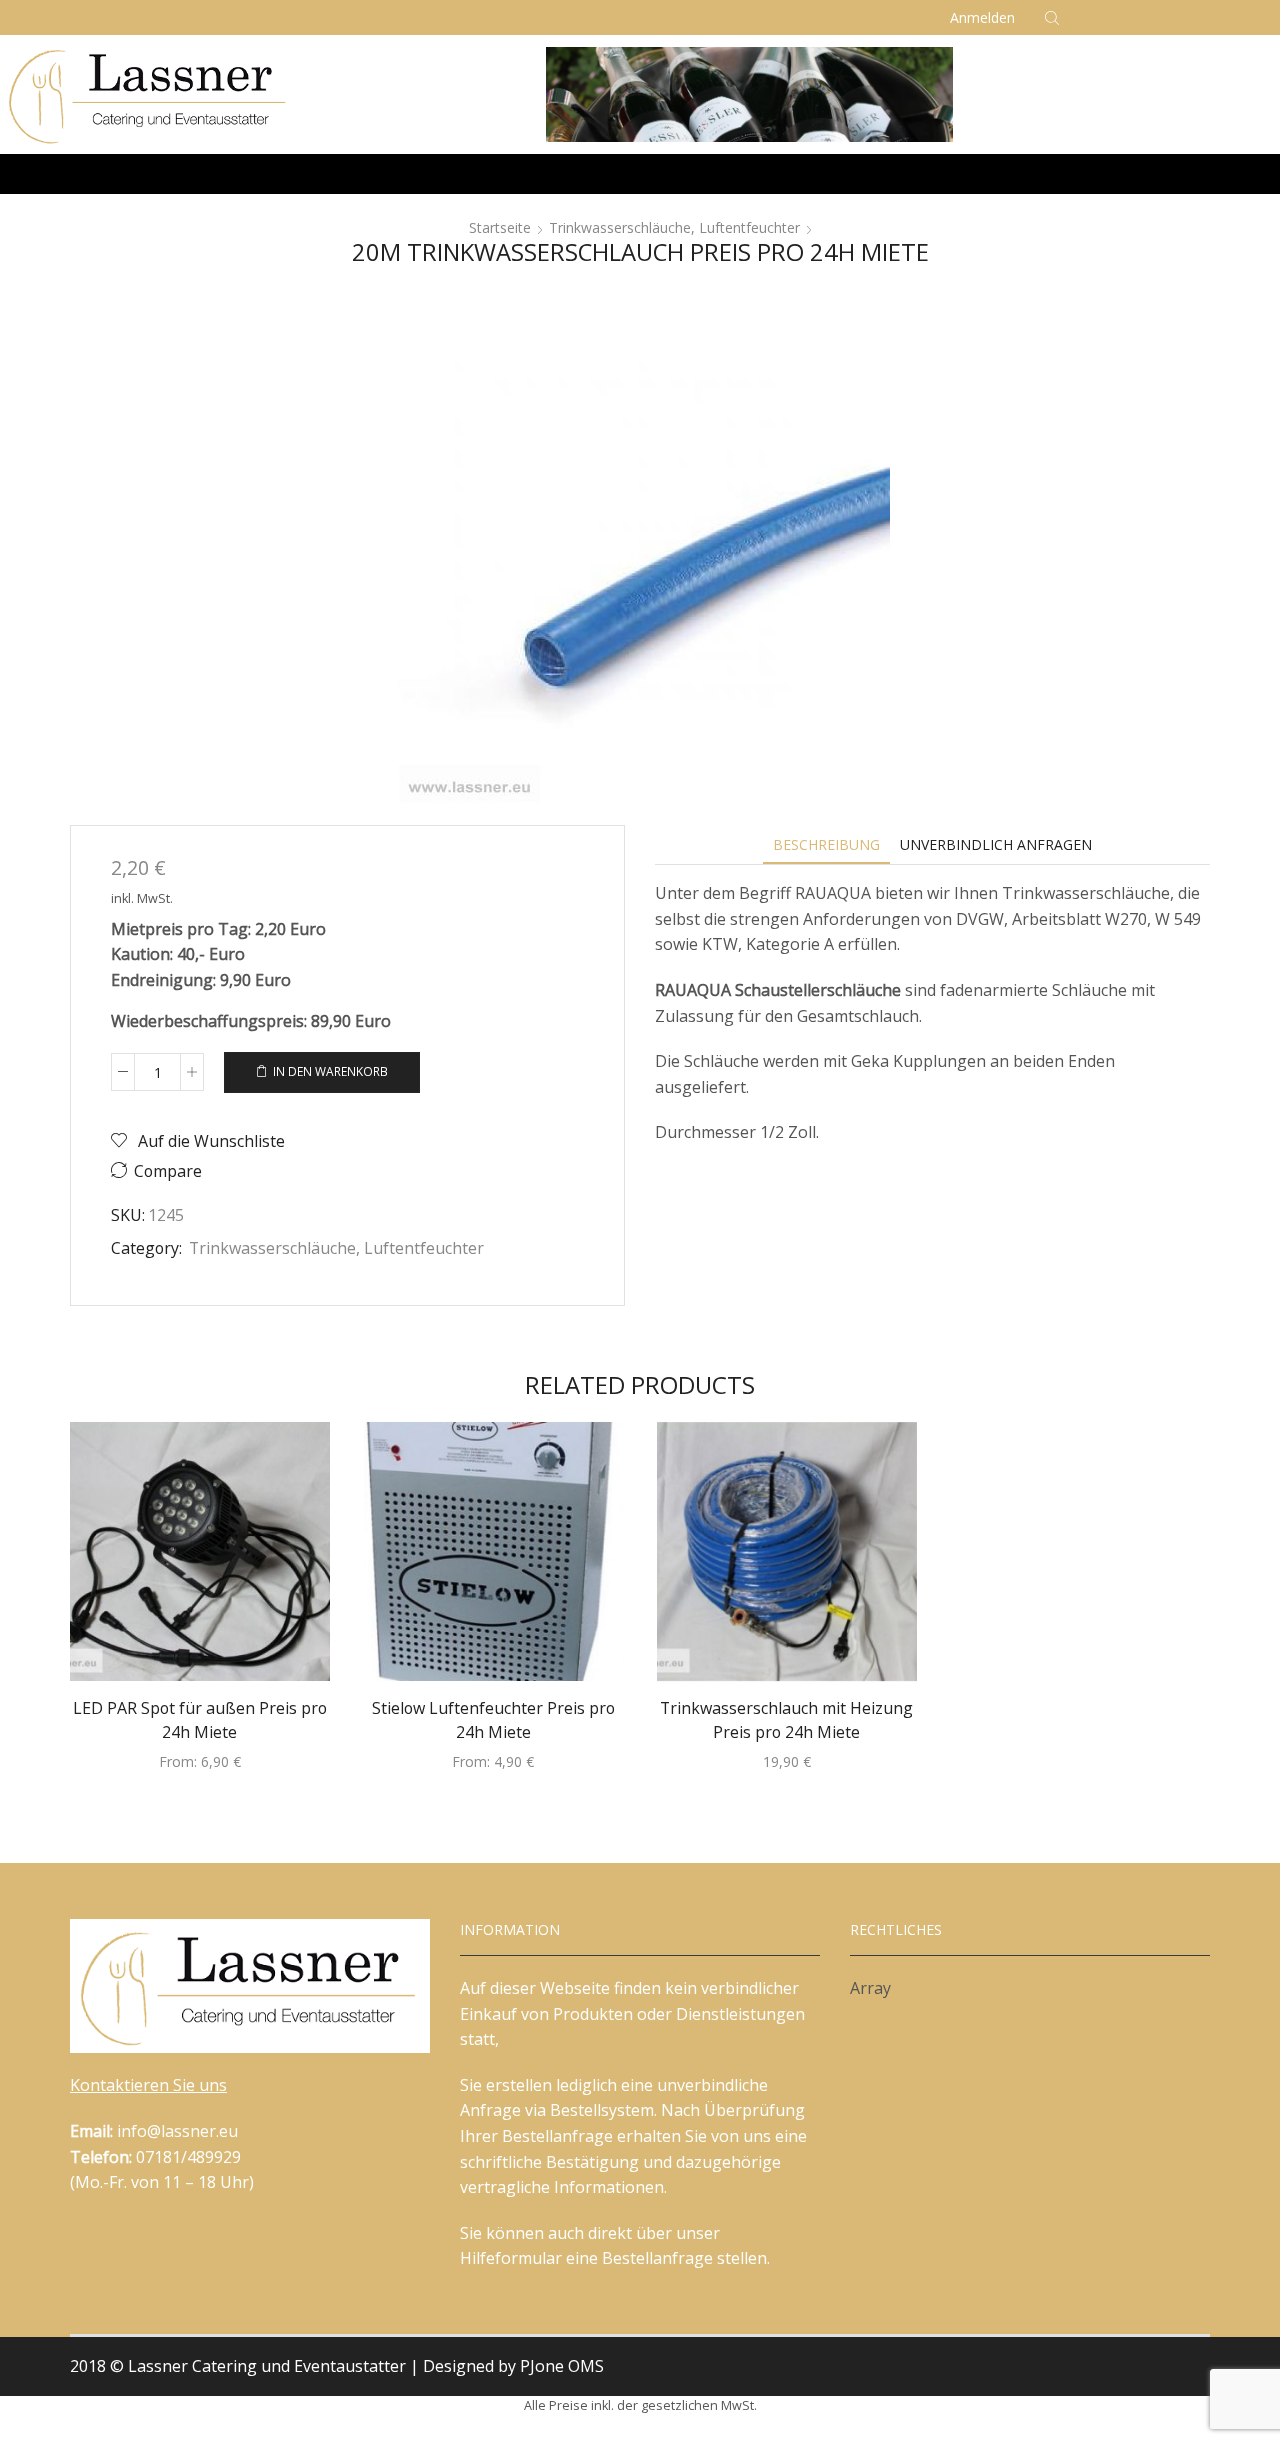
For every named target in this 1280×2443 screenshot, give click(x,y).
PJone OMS (562, 2366)
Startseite (500, 227)
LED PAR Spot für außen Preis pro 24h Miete (200, 1720)
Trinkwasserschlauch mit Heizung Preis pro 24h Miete (786, 1720)
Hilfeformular (511, 2258)
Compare (168, 1171)
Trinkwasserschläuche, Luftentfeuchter (674, 227)
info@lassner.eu (177, 2131)
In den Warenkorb (330, 1071)
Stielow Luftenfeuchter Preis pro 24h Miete (493, 1720)
